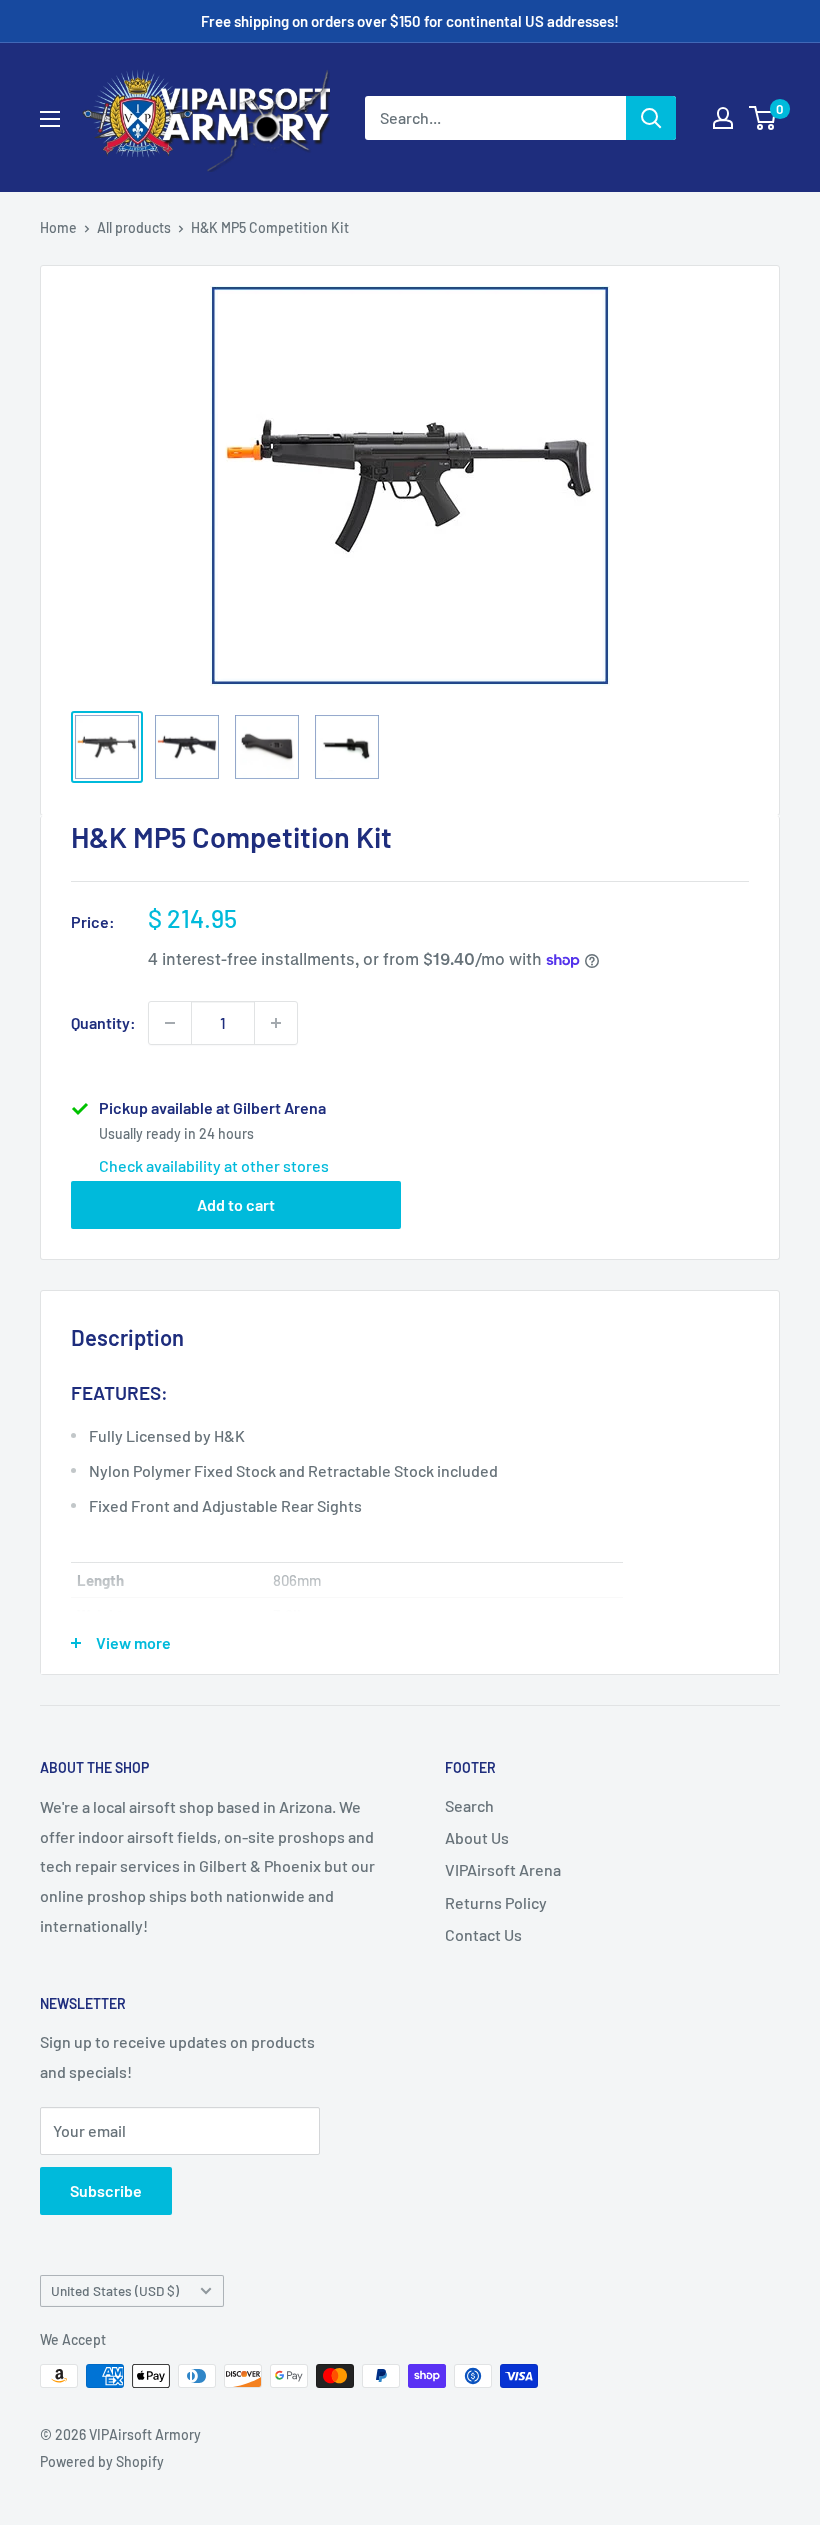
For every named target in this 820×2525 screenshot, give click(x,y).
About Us (477, 1837)
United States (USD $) (115, 2290)
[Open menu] (50, 119)
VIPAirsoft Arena (503, 1869)
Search (469, 1805)
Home (58, 227)
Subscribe (106, 2190)
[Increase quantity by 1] (276, 1023)
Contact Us (483, 1934)
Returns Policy (496, 1902)
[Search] (651, 118)
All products (134, 227)
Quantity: (103, 1022)
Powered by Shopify (102, 2461)
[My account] (723, 118)
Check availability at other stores (214, 1165)
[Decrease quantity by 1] (170, 1023)
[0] (763, 118)
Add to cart (236, 1204)
